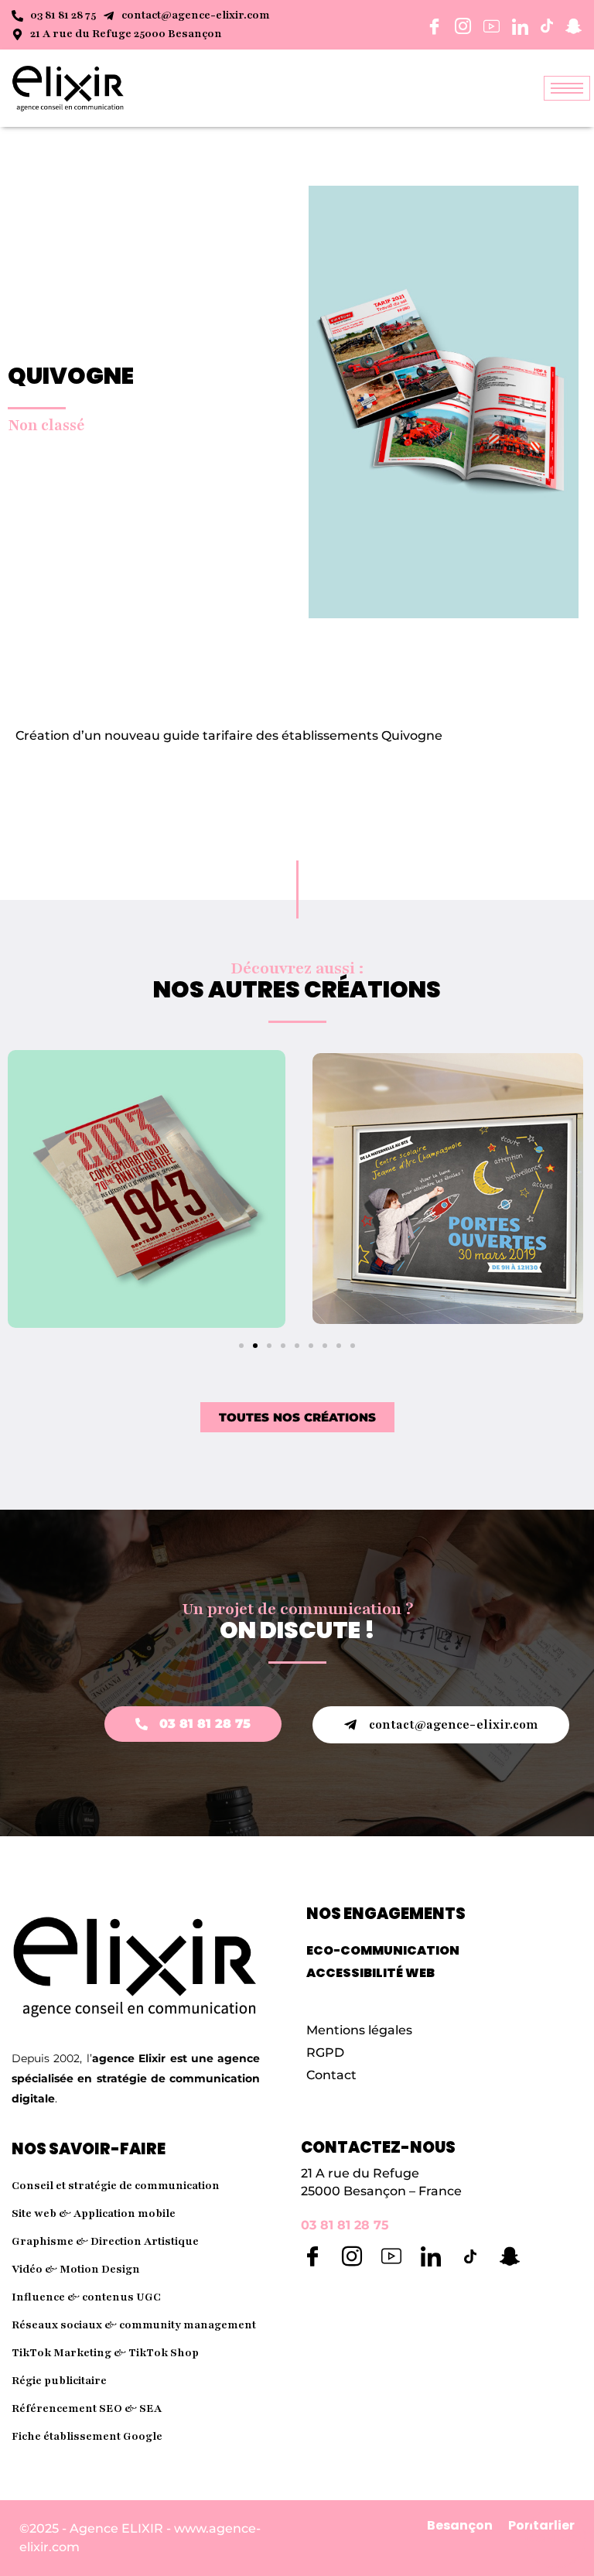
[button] (241, 1346)
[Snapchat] (510, 2256)
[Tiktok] (470, 2256)
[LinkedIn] (431, 2256)
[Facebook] (312, 2256)
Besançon (460, 2525)
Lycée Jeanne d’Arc (447, 1188)
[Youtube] (391, 2256)
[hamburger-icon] (567, 88)
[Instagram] (352, 2256)
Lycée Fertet (147, 1188)
